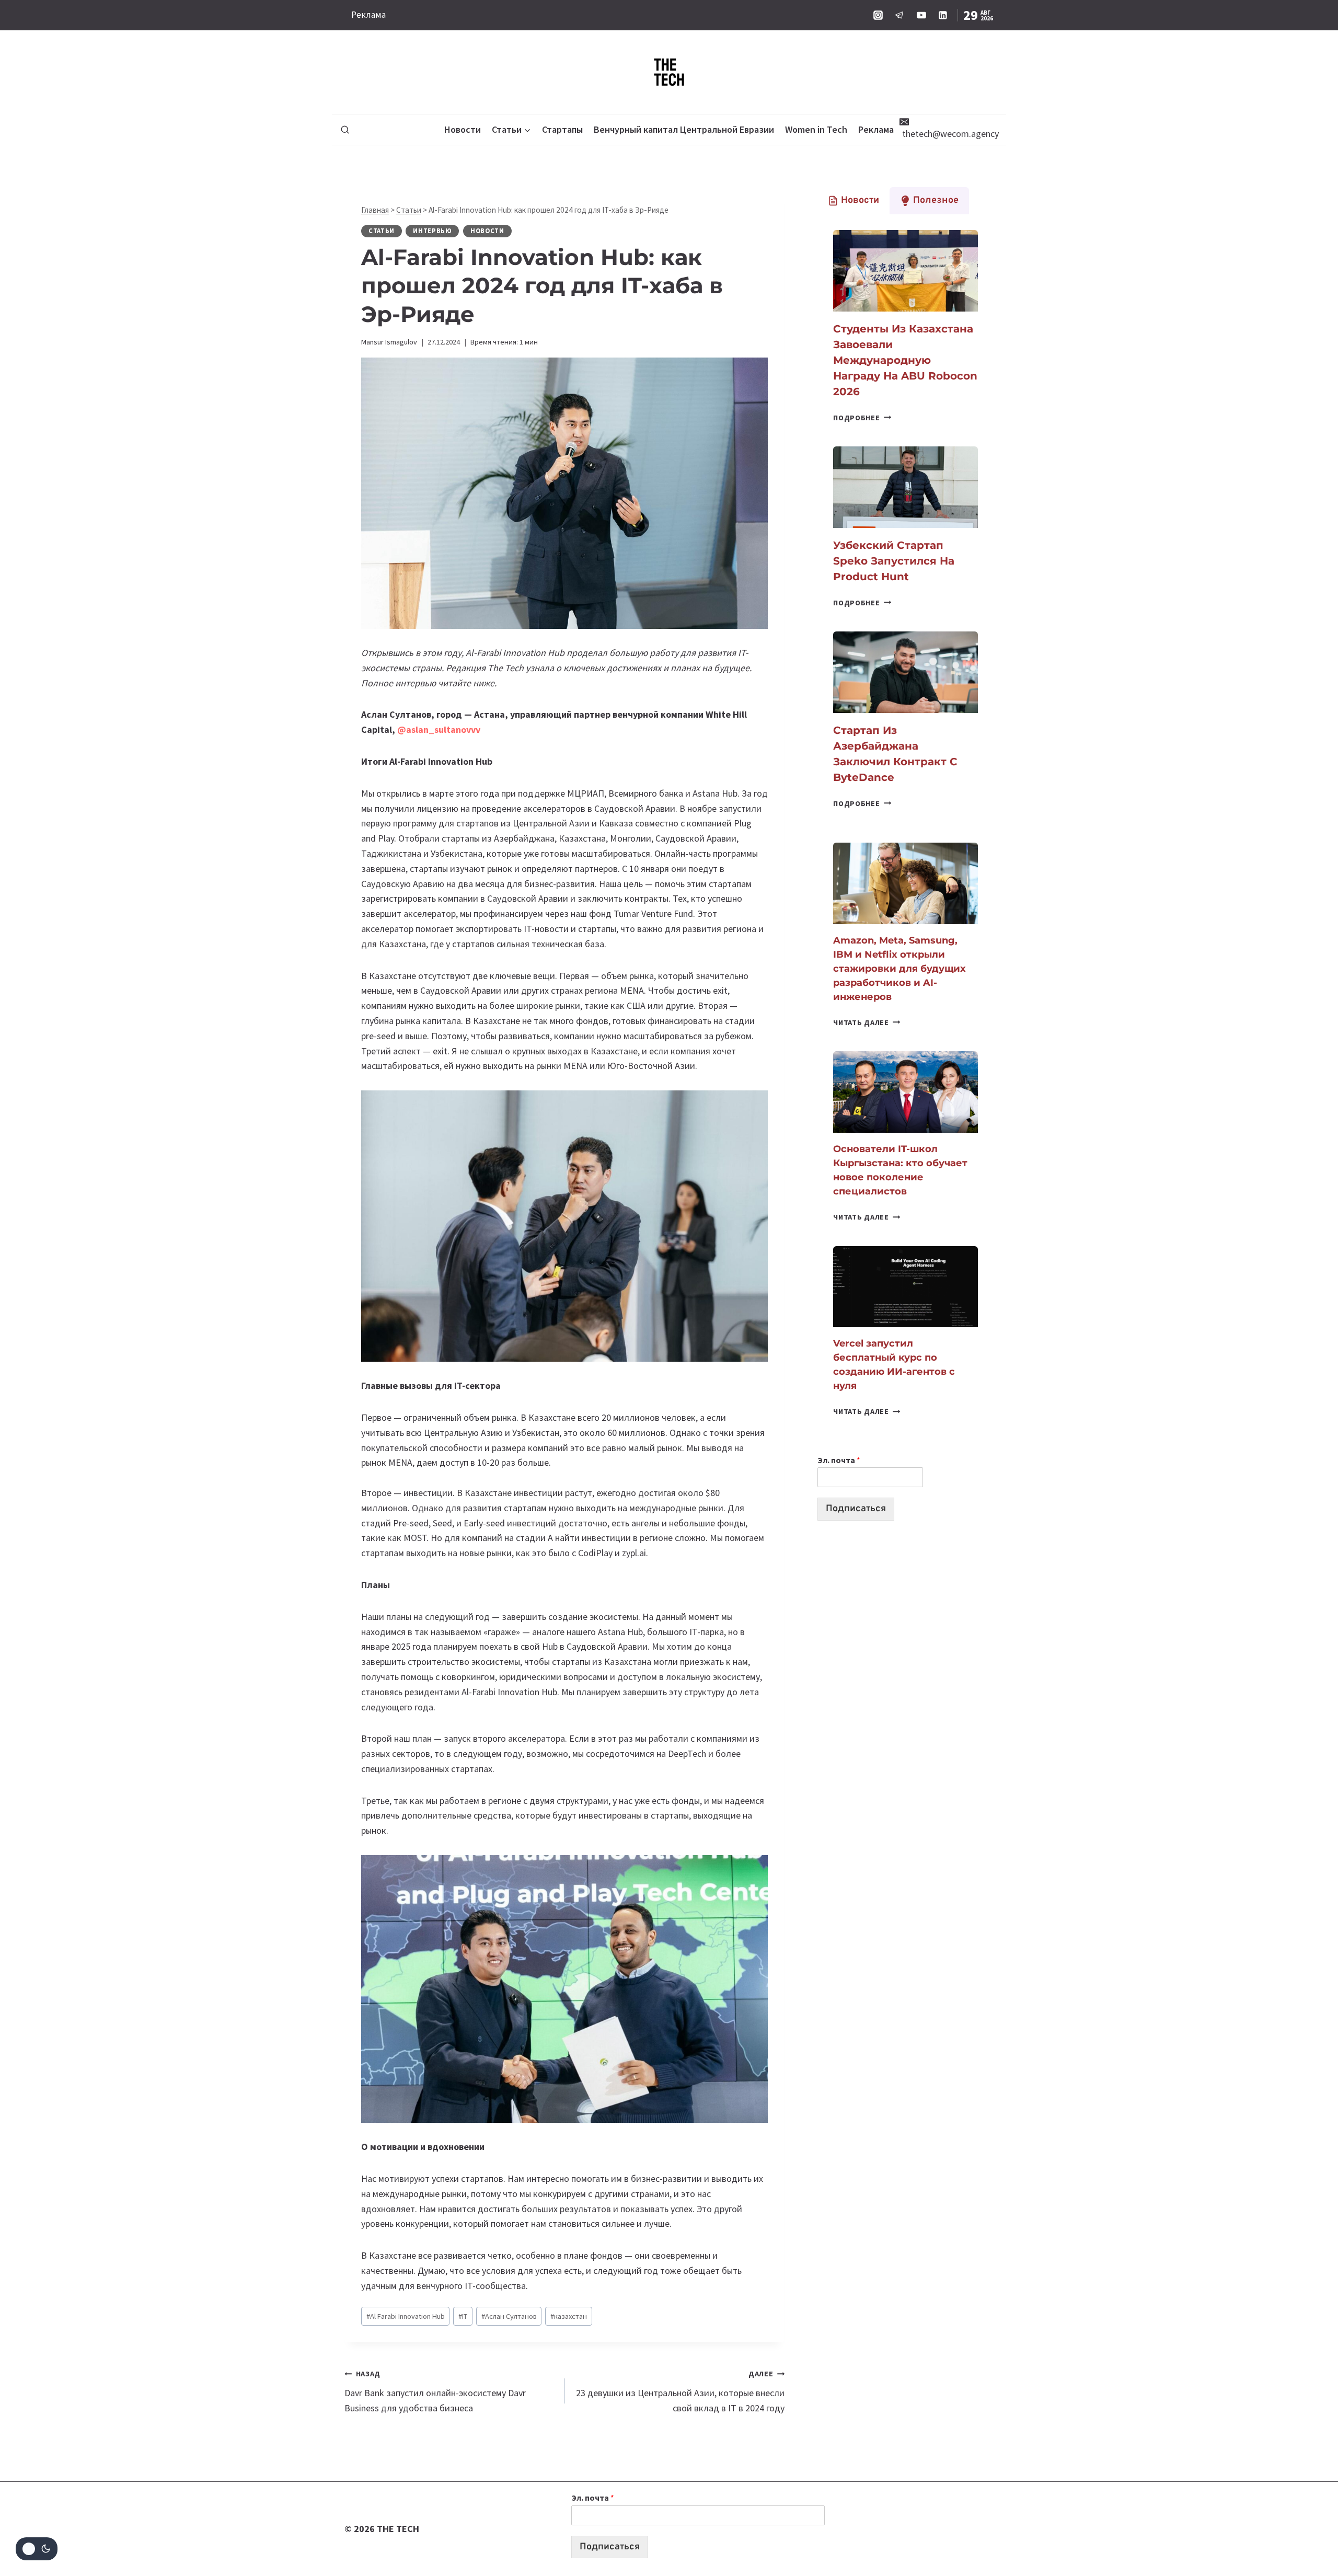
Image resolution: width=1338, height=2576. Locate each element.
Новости (463, 129)
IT (463, 2316)
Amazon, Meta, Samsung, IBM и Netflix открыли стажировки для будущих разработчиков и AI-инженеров (899, 969)
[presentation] (906, 271)
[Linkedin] (943, 15)
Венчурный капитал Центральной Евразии (684, 129)
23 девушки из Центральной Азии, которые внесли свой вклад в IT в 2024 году (680, 2391)
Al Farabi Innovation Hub (406, 2316)
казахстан (569, 2316)
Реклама (368, 15)
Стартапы (562, 129)
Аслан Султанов (509, 2316)
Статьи (409, 210)
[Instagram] (878, 15)
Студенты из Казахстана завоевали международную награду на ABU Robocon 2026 (905, 360)
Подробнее (862, 418)
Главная (375, 210)
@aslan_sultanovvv (439, 729)
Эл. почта (839, 1460)
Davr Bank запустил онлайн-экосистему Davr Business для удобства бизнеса (435, 2391)
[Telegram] (899, 15)
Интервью (432, 231)
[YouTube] (921, 15)
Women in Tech (816, 129)
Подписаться (856, 1509)
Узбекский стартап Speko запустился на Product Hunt (894, 561)
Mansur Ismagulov (389, 342)
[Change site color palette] (37, 2549)
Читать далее (867, 1022)
